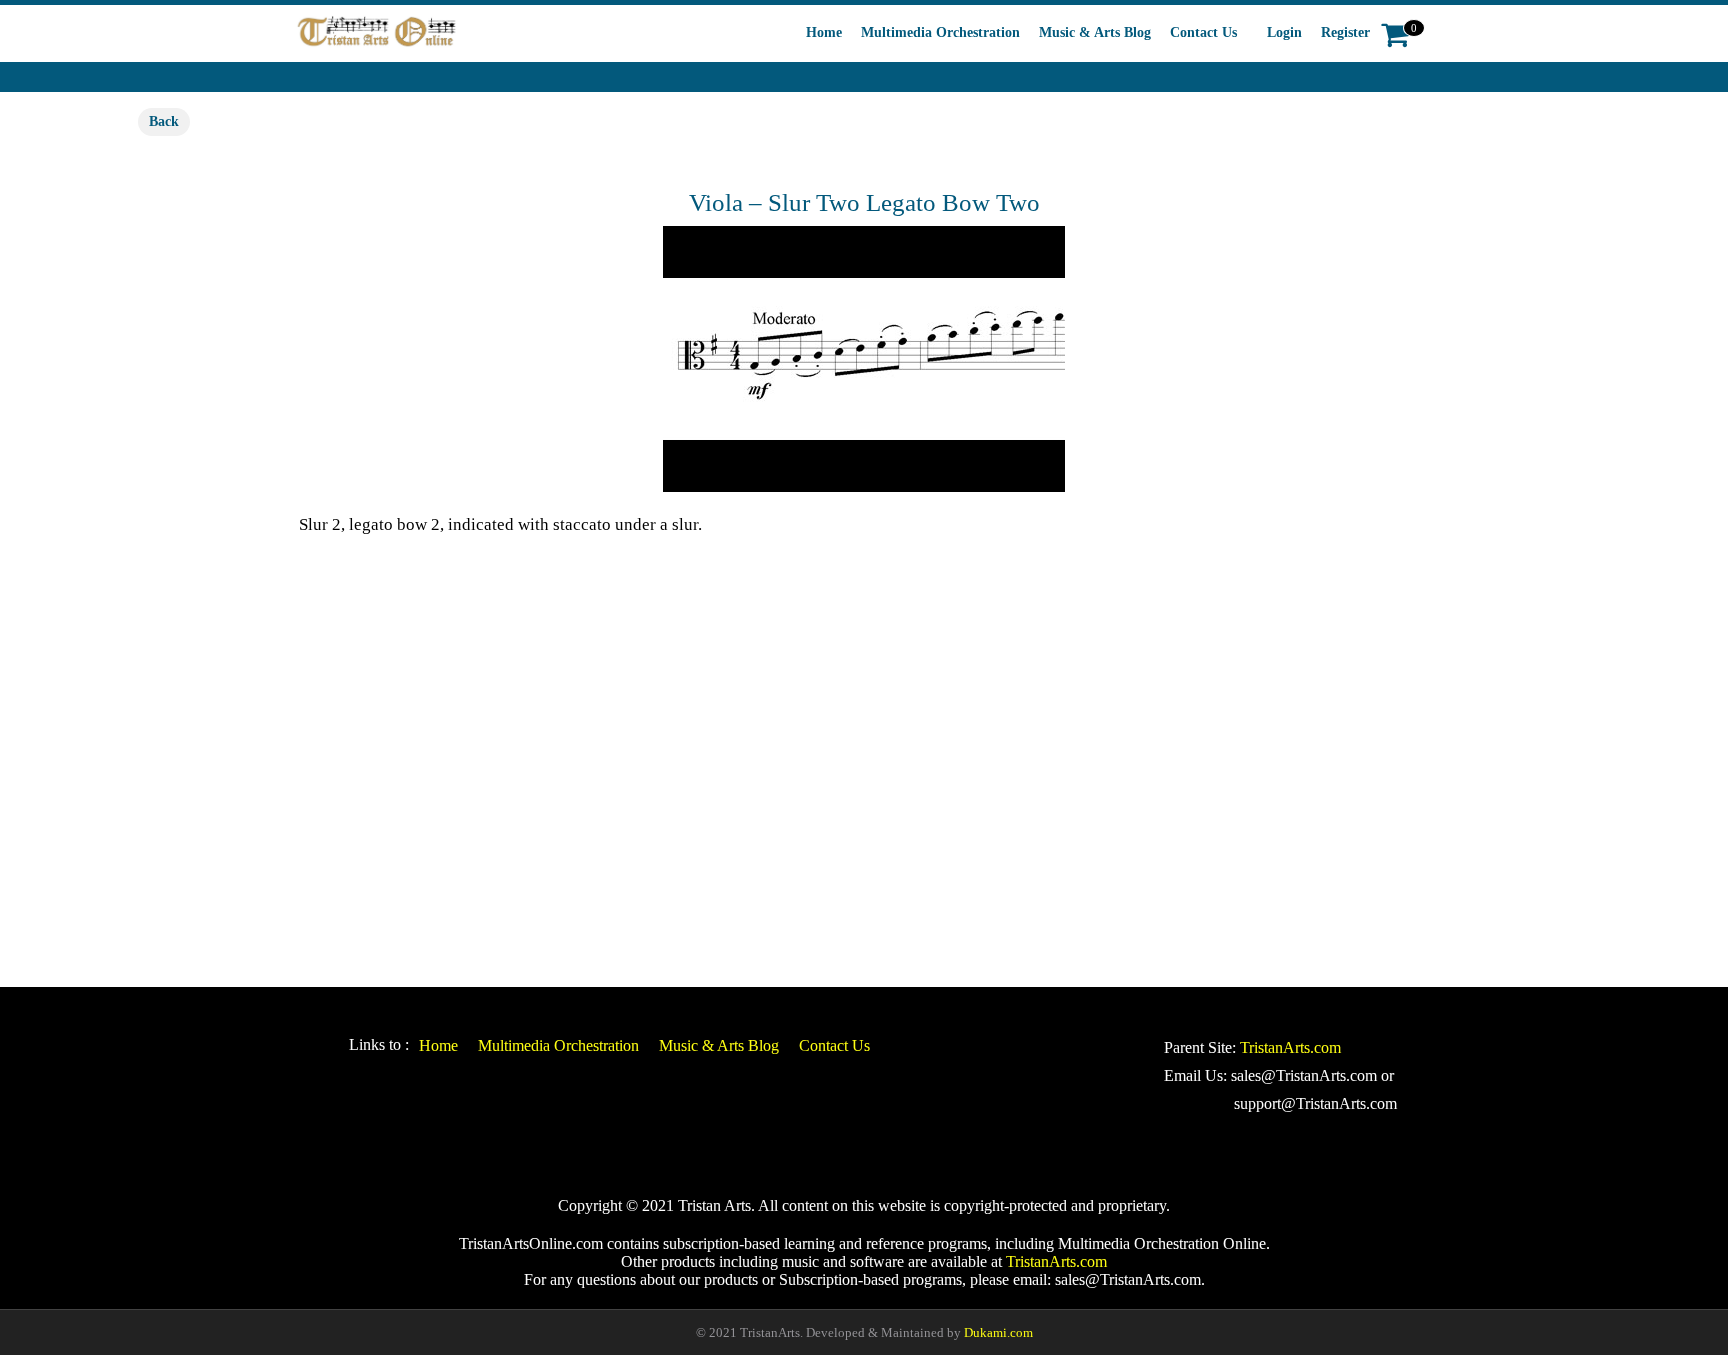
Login (1284, 32)
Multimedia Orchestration (940, 32)
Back (164, 121)
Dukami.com (998, 1332)
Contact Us (1203, 32)
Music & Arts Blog (1095, 32)
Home (824, 32)
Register (1345, 32)
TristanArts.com (1290, 1047)
